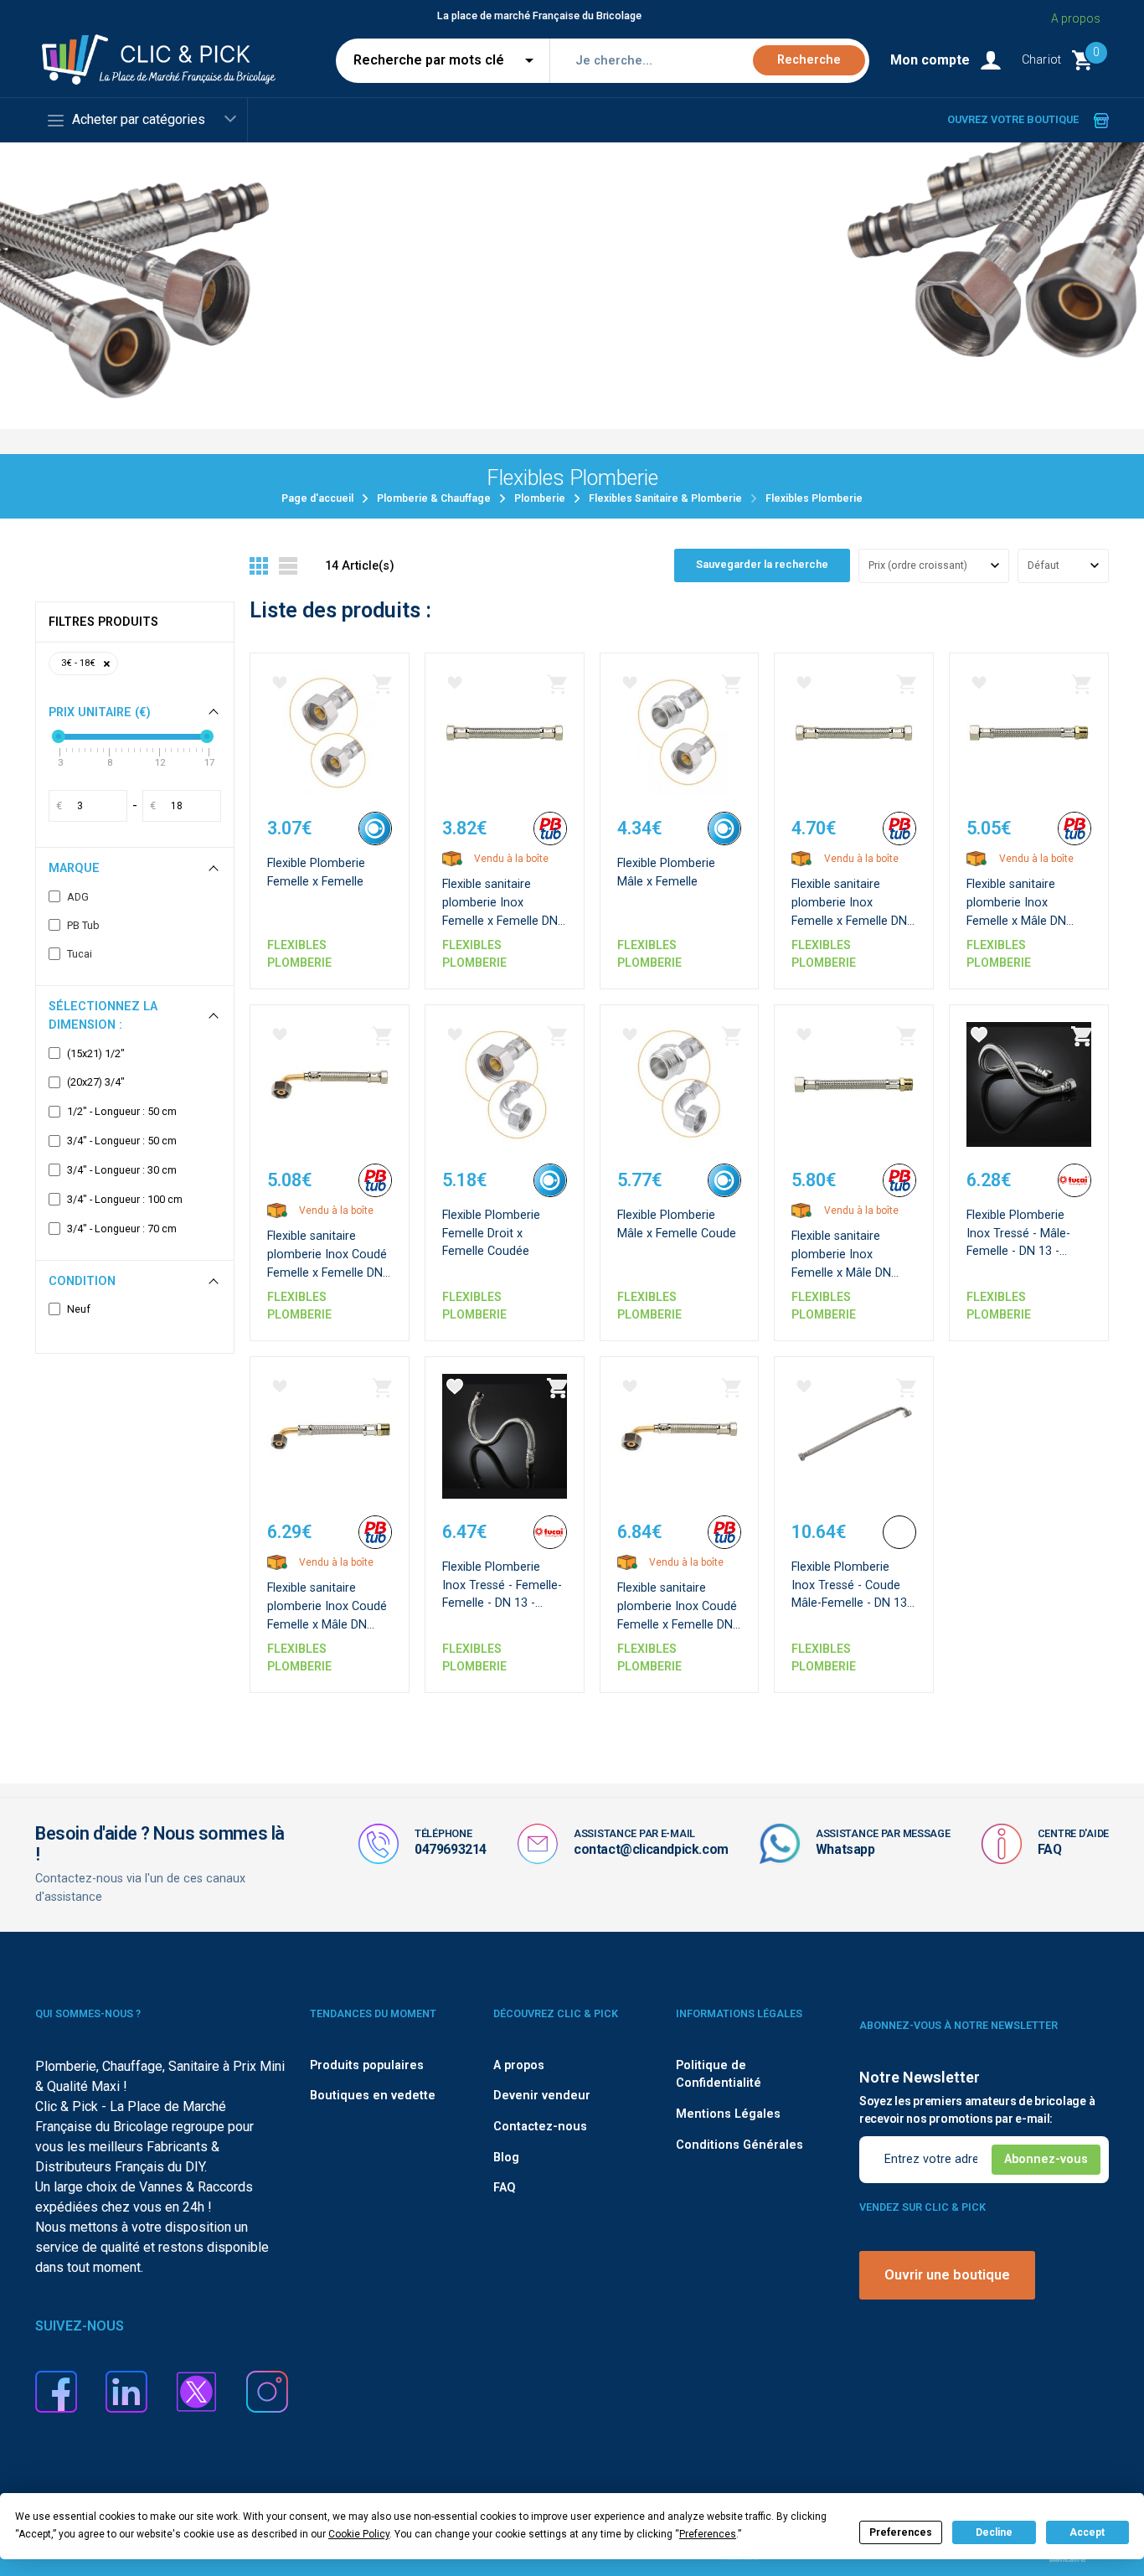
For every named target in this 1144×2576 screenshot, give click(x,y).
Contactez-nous (540, 2127)
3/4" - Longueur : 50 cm (122, 1141)
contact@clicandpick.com (651, 1849)
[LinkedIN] (126, 2391)
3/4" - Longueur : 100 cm (125, 1200)
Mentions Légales (728, 2114)
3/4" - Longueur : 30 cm (122, 1170)
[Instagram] (267, 2391)
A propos (1076, 18)
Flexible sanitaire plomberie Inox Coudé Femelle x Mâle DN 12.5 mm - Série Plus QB (327, 1624)
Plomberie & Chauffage (434, 498)
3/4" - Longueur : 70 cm (122, 1229)
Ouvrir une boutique (947, 2275)
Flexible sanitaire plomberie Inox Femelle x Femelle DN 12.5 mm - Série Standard (500, 920)
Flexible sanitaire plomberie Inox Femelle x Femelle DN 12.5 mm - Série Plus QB (849, 920)
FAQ (1050, 1849)
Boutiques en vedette (373, 2096)
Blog (506, 2158)
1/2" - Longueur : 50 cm (122, 1112)
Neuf (79, 1309)
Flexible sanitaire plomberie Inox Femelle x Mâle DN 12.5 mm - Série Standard (1016, 920)
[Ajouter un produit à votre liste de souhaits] (280, 683)
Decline (994, 2532)
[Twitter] (197, 2391)
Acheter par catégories (139, 119)
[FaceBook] (56, 2391)
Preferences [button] (708, 2534)
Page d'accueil (317, 498)
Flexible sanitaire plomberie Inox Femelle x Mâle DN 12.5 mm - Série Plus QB (848, 1272)
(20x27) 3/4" (96, 1082)
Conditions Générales (739, 2145)
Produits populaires (367, 2065)
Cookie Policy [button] (359, 2534)
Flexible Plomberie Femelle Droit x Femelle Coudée (491, 1233)
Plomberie (540, 498)
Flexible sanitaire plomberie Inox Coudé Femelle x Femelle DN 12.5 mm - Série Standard (327, 1272)
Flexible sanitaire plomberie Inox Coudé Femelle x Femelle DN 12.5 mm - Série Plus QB (677, 1624)
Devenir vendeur (542, 2096)
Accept (1087, 2532)
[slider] (59, 736)
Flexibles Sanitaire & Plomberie (665, 498)
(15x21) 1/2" (96, 1054)
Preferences (901, 2532)
